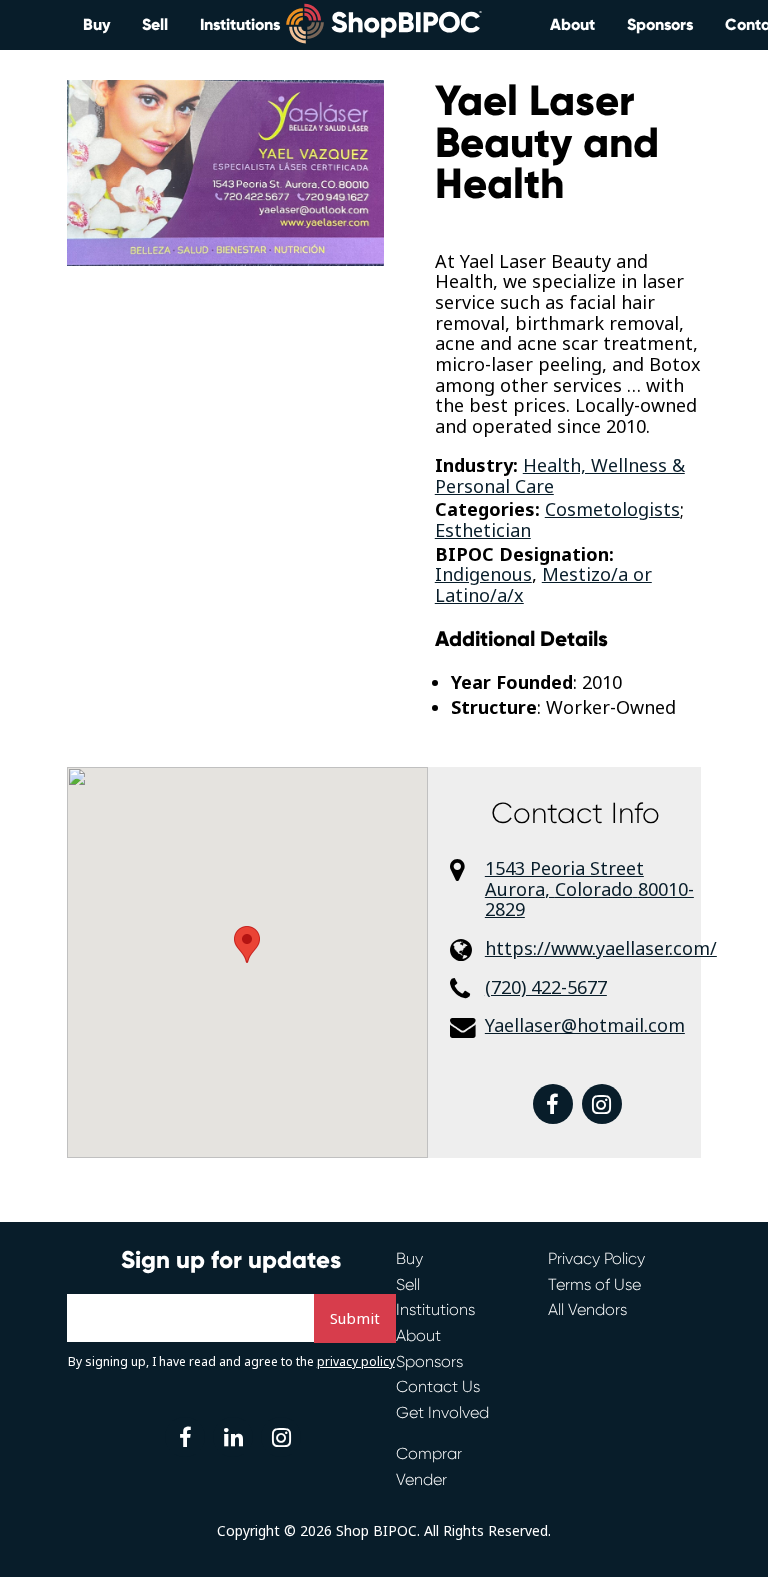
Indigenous (483, 574)
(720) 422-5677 (546, 987)
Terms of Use (594, 1284)
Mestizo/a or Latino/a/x (543, 584)
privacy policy (356, 1361)
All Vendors (587, 1309)
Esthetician (483, 530)
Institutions (240, 24)
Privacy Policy (596, 1258)
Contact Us (438, 1386)
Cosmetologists (612, 509)
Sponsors (660, 24)
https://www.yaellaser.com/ (593, 948)
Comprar (429, 1453)
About (572, 24)
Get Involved (442, 1412)
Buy (96, 24)
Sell (155, 24)
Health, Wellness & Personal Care (560, 475)
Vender (421, 1479)
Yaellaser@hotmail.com (585, 1025)
